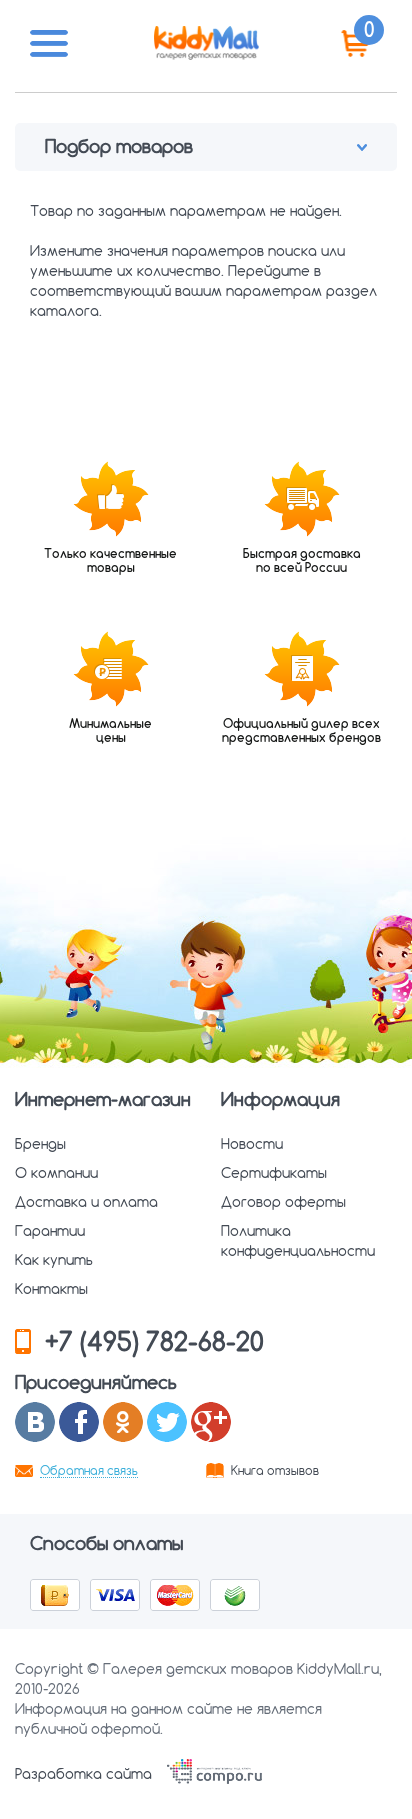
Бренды (40, 1144)
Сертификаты (274, 1173)
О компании (56, 1173)
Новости (252, 1144)
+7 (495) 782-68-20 (154, 1341)
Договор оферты (283, 1202)
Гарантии (50, 1231)
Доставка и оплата (86, 1202)
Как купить (54, 1260)
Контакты (51, 1289)
